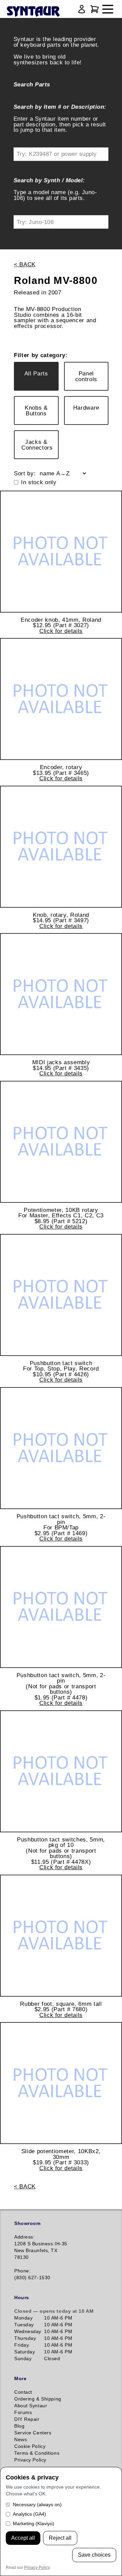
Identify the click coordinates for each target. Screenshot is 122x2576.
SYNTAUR (33, 12)
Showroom (27, 2223)
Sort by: (25, 473)
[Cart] (95, 9)
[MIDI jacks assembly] (61, 994)
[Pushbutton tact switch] (61, 1295)
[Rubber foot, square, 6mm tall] (61, 1936)
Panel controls (86, 376)
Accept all (23, 2538)
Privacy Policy (37, 2568)
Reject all (60, 2538)
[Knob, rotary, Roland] (61, 847)
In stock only (39, 482)
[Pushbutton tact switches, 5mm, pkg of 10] (61, 1771)
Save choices (94, 2555)
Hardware (86, 408)
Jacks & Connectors (37, 445)
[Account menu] (82, 9)
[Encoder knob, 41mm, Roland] (61, 552)
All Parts (36, 373)
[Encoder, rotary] (61, 699)
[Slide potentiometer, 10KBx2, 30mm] (61, 2083)
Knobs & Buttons (36, 410)
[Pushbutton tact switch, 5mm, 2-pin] (61, 1448)
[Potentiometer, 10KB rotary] (61, 1142)
